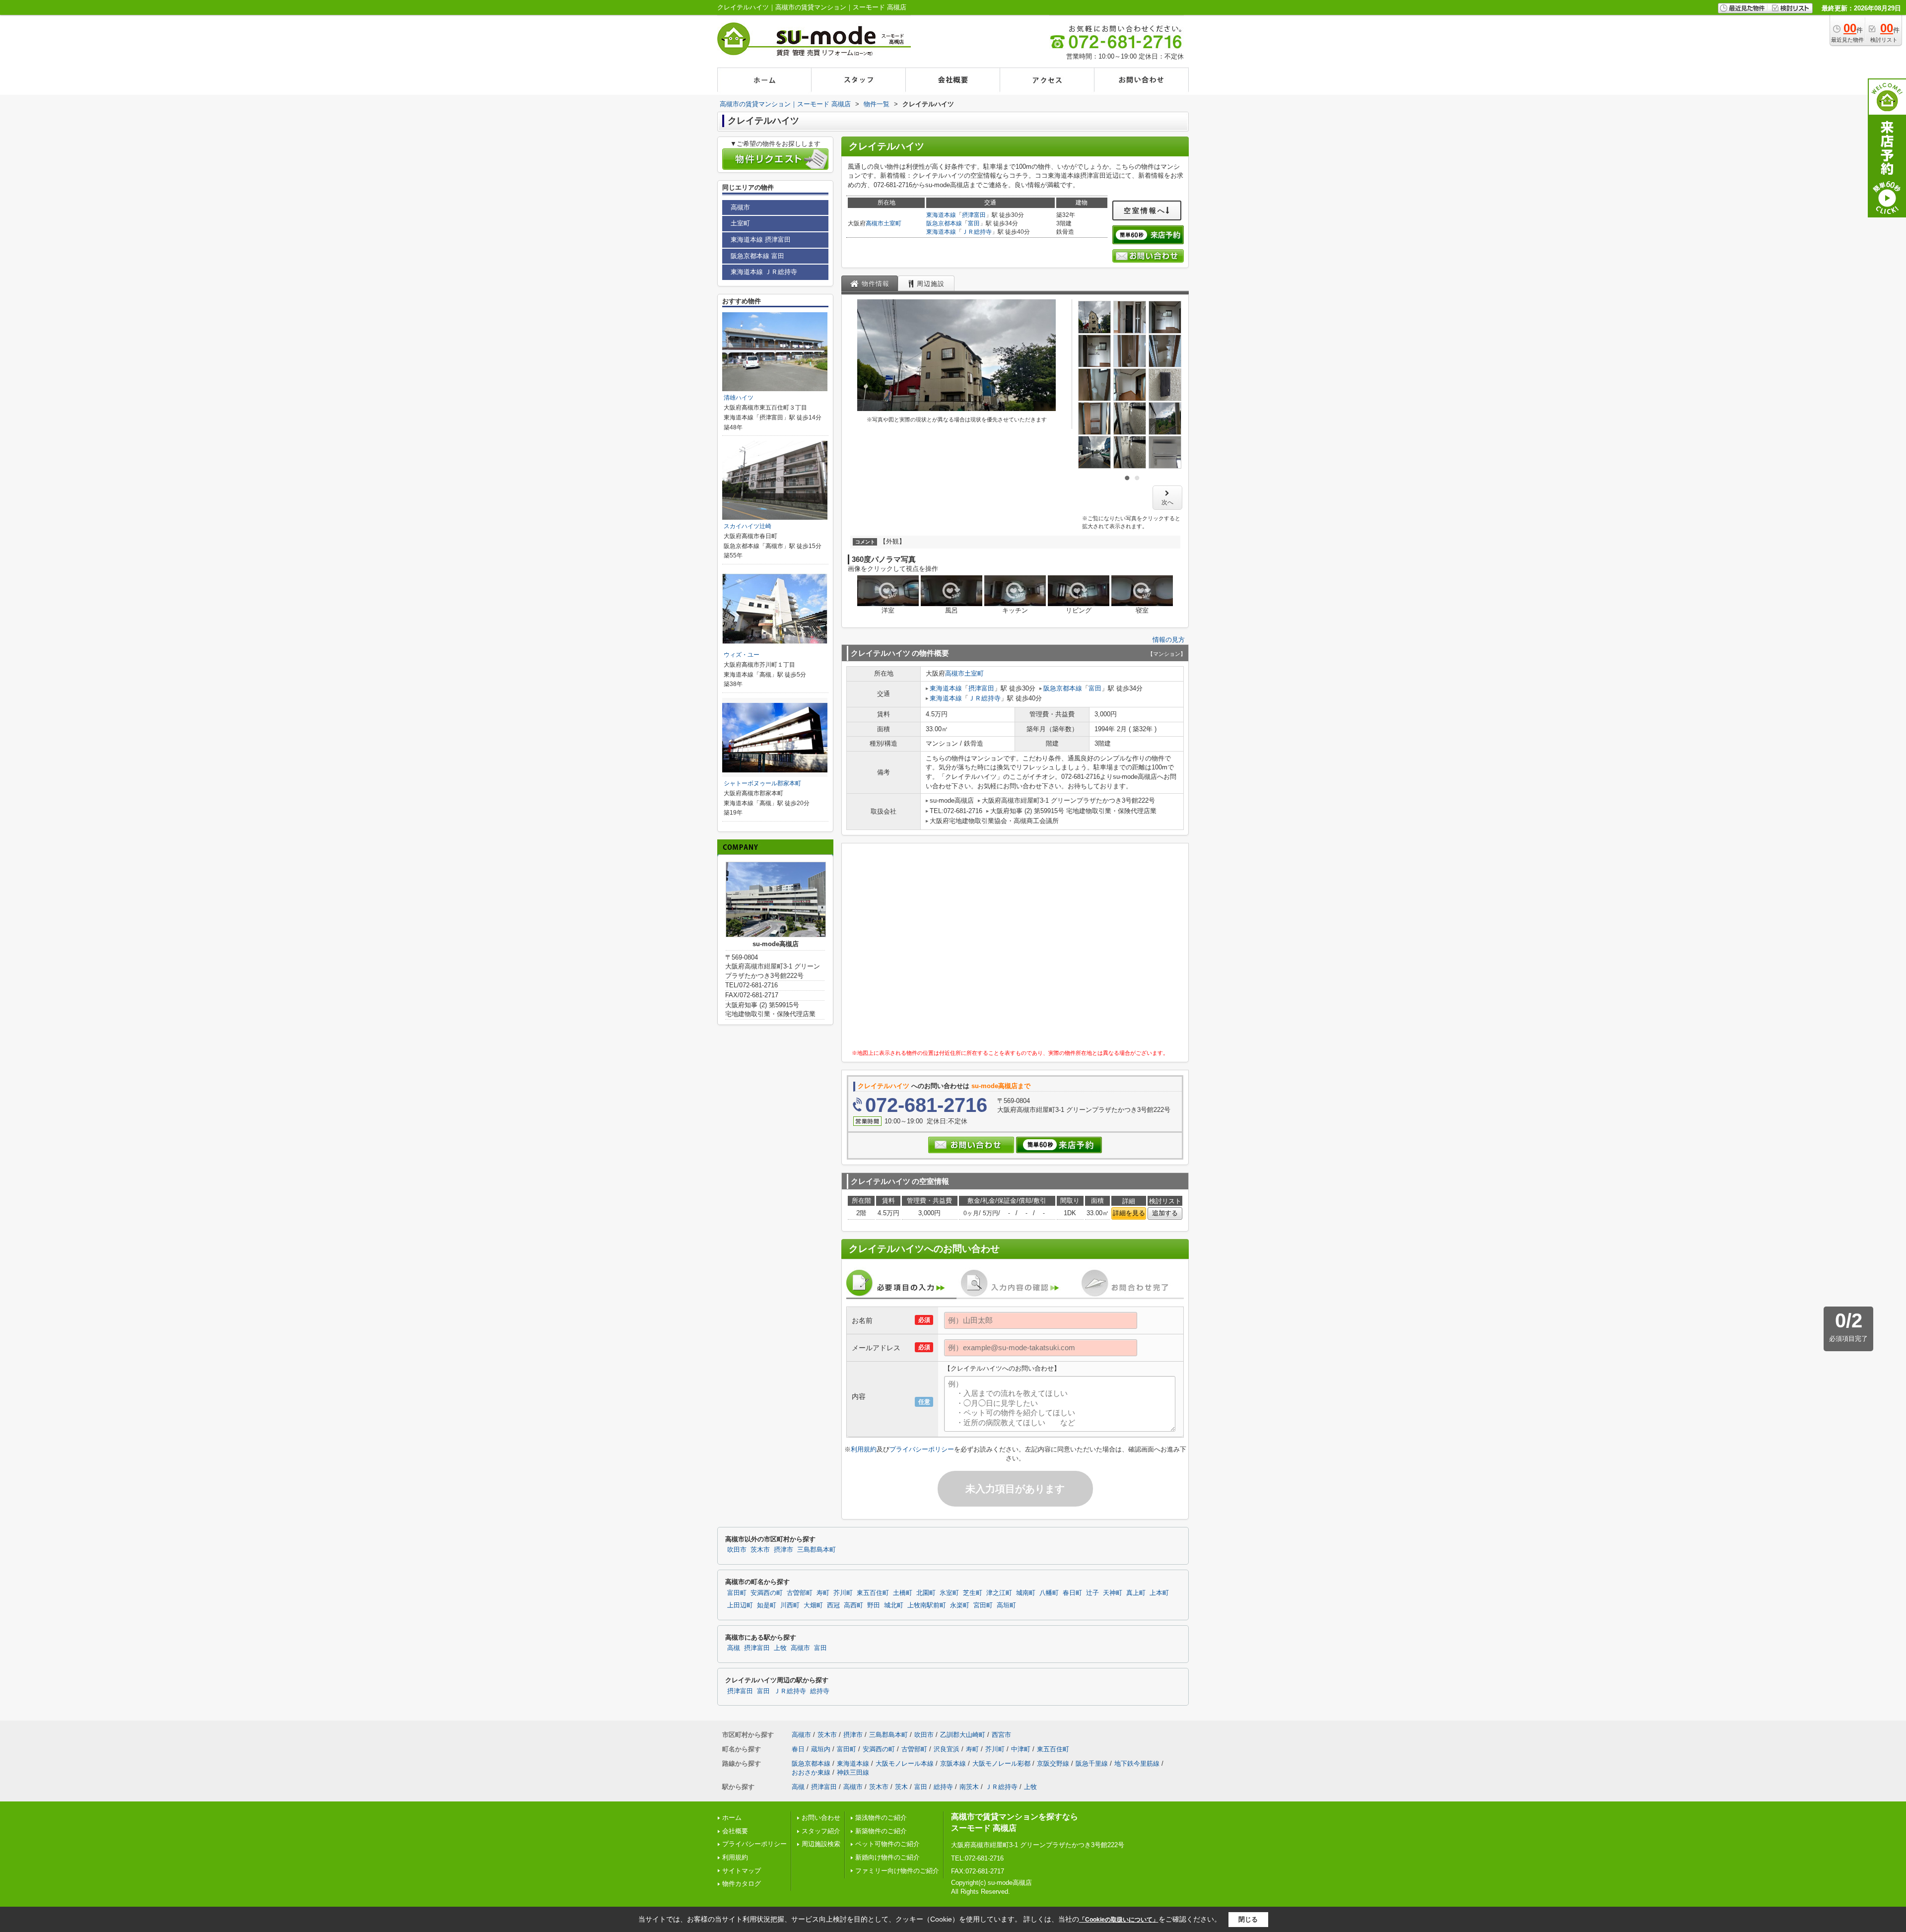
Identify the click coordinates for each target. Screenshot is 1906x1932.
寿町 (823, 1593)
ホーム (732, 1818)
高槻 (734, 1648)
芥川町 (843, 1593)
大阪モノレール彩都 (1001, 1763)
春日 (798, 1749)
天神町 (1113, 1593)
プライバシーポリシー (922, 1449)
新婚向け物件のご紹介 (887, 1857)
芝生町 (973, 1593)
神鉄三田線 (853, 1772)
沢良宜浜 (947, 1749)
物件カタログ (742, 1884)
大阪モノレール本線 (905, 1763)
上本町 (1159, 1593)
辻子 (1092, 1593)
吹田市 (737, 1550)
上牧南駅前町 (927, 1605)
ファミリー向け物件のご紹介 (897, 1871)
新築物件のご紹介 (881, 1831)
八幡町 (1049, 1593)
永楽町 (960, 1605)
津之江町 (999, 1593)
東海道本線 (941, 215)
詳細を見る (1129, 1213)
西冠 (833, 1605)
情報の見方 (1169, 640)
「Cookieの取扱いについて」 (1119, 1920)
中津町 (1021, 1749)
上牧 (780, 1648)
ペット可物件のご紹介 (887, 1844)
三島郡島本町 (817, 1550)
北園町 (926, 1593)
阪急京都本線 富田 (757, 256)
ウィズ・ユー (742, 655)
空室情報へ (1145, 210)
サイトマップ (742, 1871)
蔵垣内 (821, 1749)
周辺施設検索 (821, 1844)
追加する (1165, 1213)
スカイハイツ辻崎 (748, 526)
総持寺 (820, 1691)
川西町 (790, 1605)
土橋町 (903, 1593)
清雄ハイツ (739, 398)
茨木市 (760, 1550)
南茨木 (969, 1787)
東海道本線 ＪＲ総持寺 (764, 272)
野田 (874, 1605)
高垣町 (1006, 1605)
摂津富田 (974, 215)
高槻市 (875, 223)
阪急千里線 (1092, 1763)
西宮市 (1001, 1735)
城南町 (1026, 1593)
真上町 (1136, 1593)
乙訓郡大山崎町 (963, 1735)
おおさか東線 (811, 1772)
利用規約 (864, 1449)
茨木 (901, 1787)
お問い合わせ (821, 1818)
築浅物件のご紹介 (881, 1818)
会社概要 (735, 1831)
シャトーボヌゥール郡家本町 (762, 783)
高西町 (853, 1605)
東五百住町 (873, 1593)
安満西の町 (767, 1593)
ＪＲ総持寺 (977, 232)
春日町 (1072, 1593)
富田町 (737, 1593)
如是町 (767, 1605)
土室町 (892, 223)
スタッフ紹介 (821, 1831)
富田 (974, 223)
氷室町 (949, 1593)
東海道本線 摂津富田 (761, 240)
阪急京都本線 (944, 223)
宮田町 (983, 1605)
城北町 (894, 1605)
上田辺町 (740, 1605)
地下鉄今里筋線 (1137, 1763)
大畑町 (813, 1605)
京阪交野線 (1053, 1763)
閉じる (1248, 1919)
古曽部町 (800, 1593)
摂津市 (783, 1550)
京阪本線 (953, 1763)
